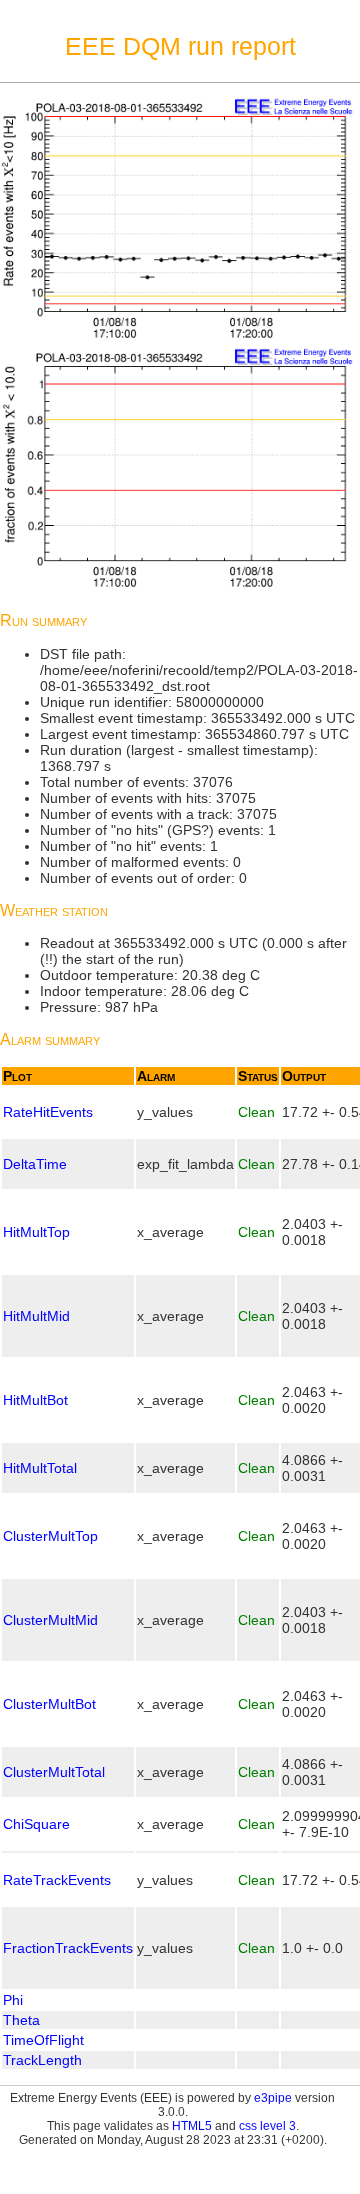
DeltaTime (35, 1164)
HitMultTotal (40, 1468)
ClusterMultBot (49, 1704)
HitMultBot (35, 1400)
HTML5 (192, 2126)
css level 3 (267, 2126)
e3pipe (273, 2098)
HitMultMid (36, 1316)
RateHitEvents (48, 1112)
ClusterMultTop (50, 1536)
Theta (21, 2020)
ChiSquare (36, 1824)
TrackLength (42, 2060)
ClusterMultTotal (54, 1772)
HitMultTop (36, 1232)
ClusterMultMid (50, 1620)
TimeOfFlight (43, 2040)
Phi (13, 2000)
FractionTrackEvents (68, 1948)
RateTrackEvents (57, 1880)
